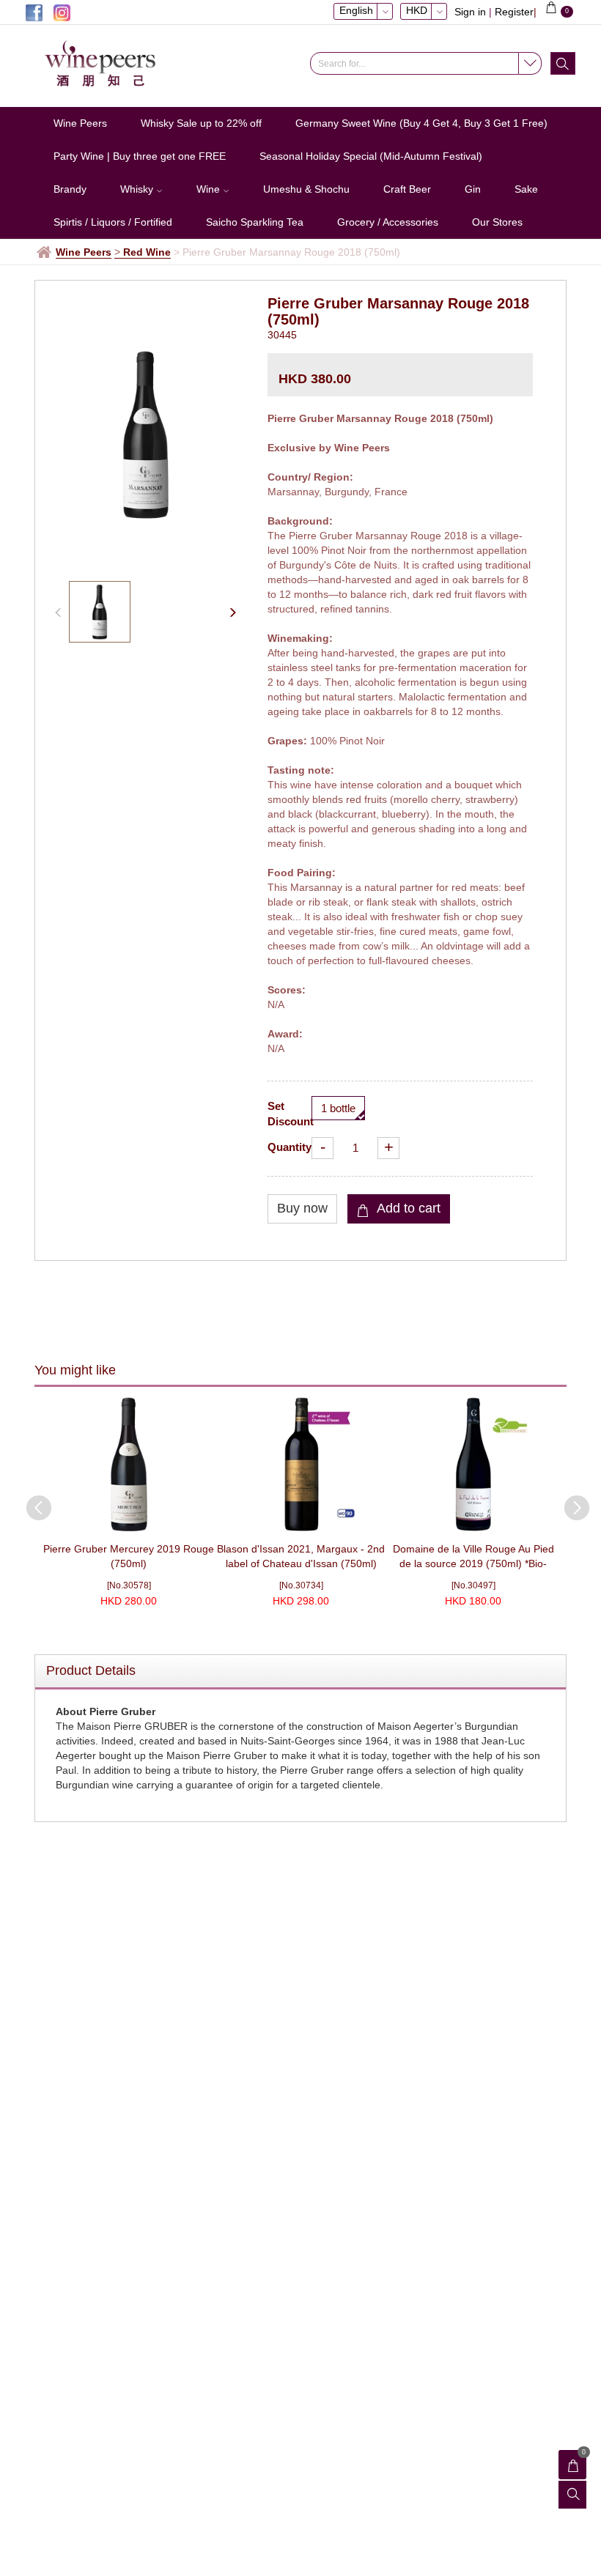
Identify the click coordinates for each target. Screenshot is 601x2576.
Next (569, 1500)
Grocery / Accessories (388, 222)
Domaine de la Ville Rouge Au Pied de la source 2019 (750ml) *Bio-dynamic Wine (473, 1563)
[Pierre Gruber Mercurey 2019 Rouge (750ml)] (129, 1464)
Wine (210, 189)
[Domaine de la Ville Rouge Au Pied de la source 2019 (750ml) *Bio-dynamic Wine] (473, 1464)
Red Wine (147, 252)
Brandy (70, 189)
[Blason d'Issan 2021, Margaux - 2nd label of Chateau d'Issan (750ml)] (301, 1464)
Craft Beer (407, 189)
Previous (32, 1500)
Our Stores (497, 222)
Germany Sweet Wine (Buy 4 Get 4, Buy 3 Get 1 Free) (421, 123)
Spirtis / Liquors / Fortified (113, 222)
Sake (526, 189)
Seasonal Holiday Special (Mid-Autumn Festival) (371, 156)
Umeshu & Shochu (306, 189)
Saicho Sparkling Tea (255, 222)
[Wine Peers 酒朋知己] (106, 64)
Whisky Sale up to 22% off (201, 123)
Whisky (138, 189)
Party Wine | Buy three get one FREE (140, 156)
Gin (473, 189)
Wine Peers (80, 123)
